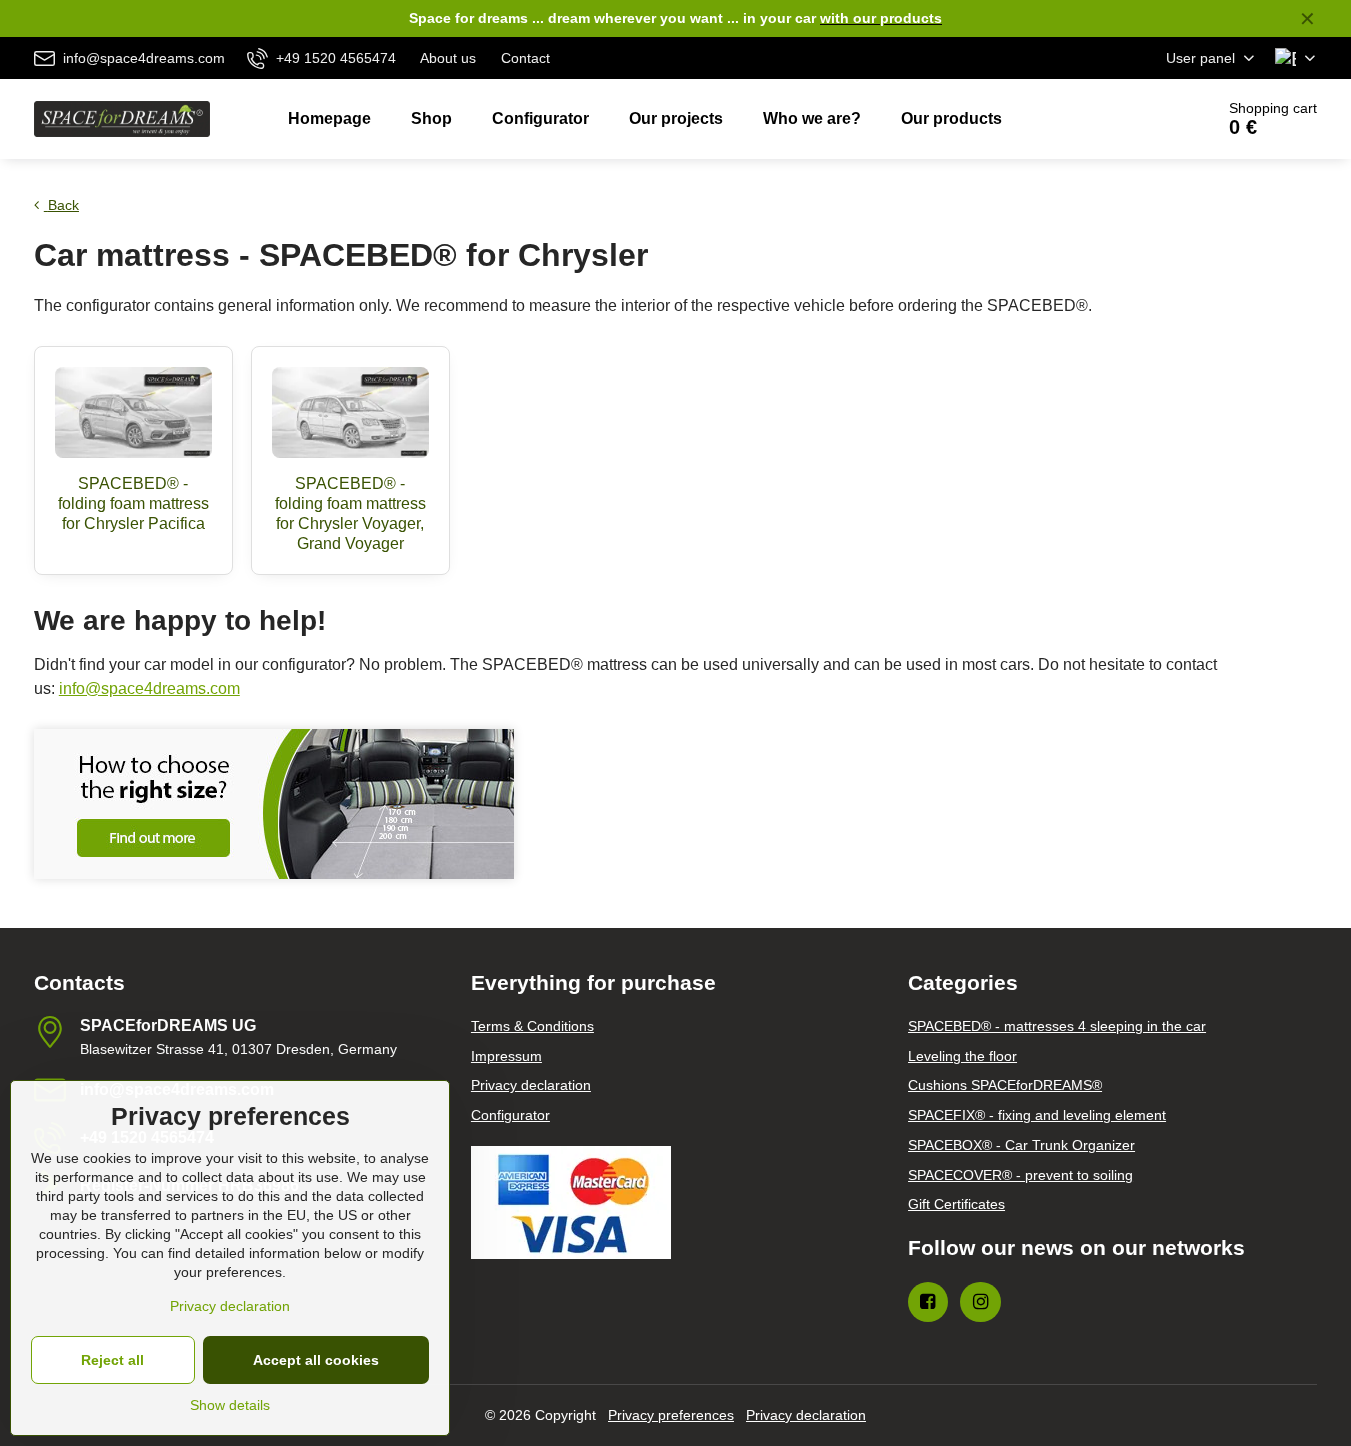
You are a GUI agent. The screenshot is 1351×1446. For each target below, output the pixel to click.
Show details (230, 1405)
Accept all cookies (316, 1360)
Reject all (112, 1360)
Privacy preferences (671, 1415)
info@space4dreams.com (149, 688)
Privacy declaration (806, 1415)
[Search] (1142, 119)
